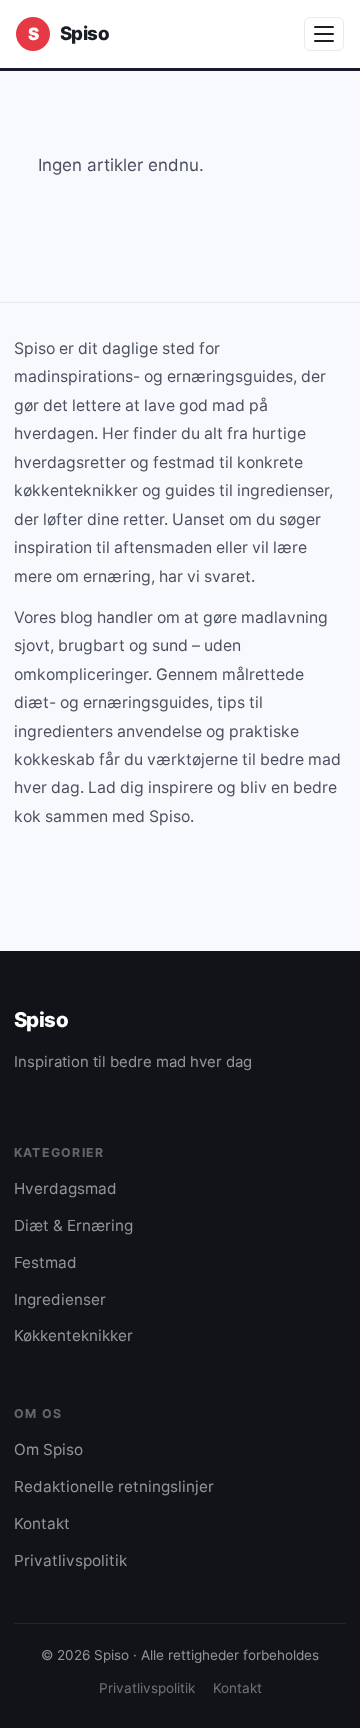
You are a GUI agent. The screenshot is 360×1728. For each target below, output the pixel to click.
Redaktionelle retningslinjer (114, 1486)
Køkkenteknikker (73, 1335)
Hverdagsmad (65, 1188)
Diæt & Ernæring (73, 1225)
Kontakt (42, 1523)
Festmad (45, 1262)
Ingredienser (60, 1299)
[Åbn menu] (324, 34)
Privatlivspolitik (70, 1560)
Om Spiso (48, 1449)
